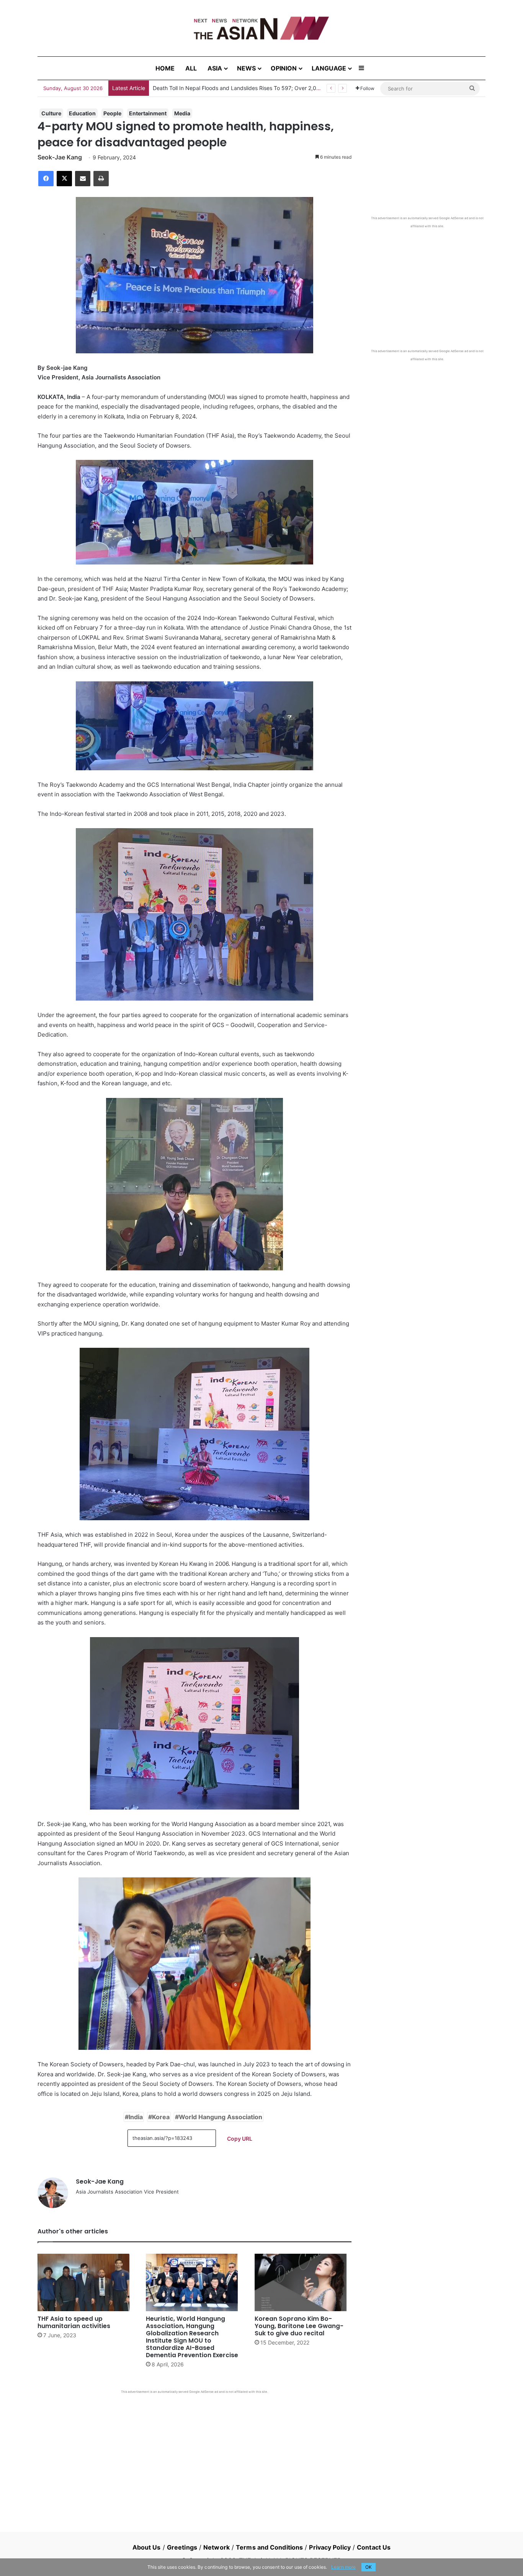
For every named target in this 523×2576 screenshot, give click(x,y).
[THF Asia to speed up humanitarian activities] (86, 2282)
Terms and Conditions (269, 2547)
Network (217, 2547)
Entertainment (148, 113)
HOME (165, 68)
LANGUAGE (329, 68)
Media (182, 113)
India (136, 2117)
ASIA (215, 68)
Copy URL (240, 2139)
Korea (161, 2117)
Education (82, 113)
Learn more (343, 2567)
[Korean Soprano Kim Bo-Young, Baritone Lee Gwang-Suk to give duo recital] (303, 2282)
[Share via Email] (83, 179)
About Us (147, 2547)
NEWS (246, 68)
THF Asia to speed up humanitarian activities (74, 2322)
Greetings (182, 2547)
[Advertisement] (194, 2451)
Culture (51, 113)
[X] (64, 179)
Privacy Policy (330, 2547)
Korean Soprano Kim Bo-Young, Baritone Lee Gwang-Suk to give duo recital (299, 2326)
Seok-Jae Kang (60, 157)
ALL (191, 68)
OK (369, 2567)
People (112, 113)
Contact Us (374, 2547)
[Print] (101, 179)
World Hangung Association (221, 2117)
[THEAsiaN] (261, 28)
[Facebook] (46, 179)
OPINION (284, 68)
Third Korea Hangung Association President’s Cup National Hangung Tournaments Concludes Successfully (285, 88)
